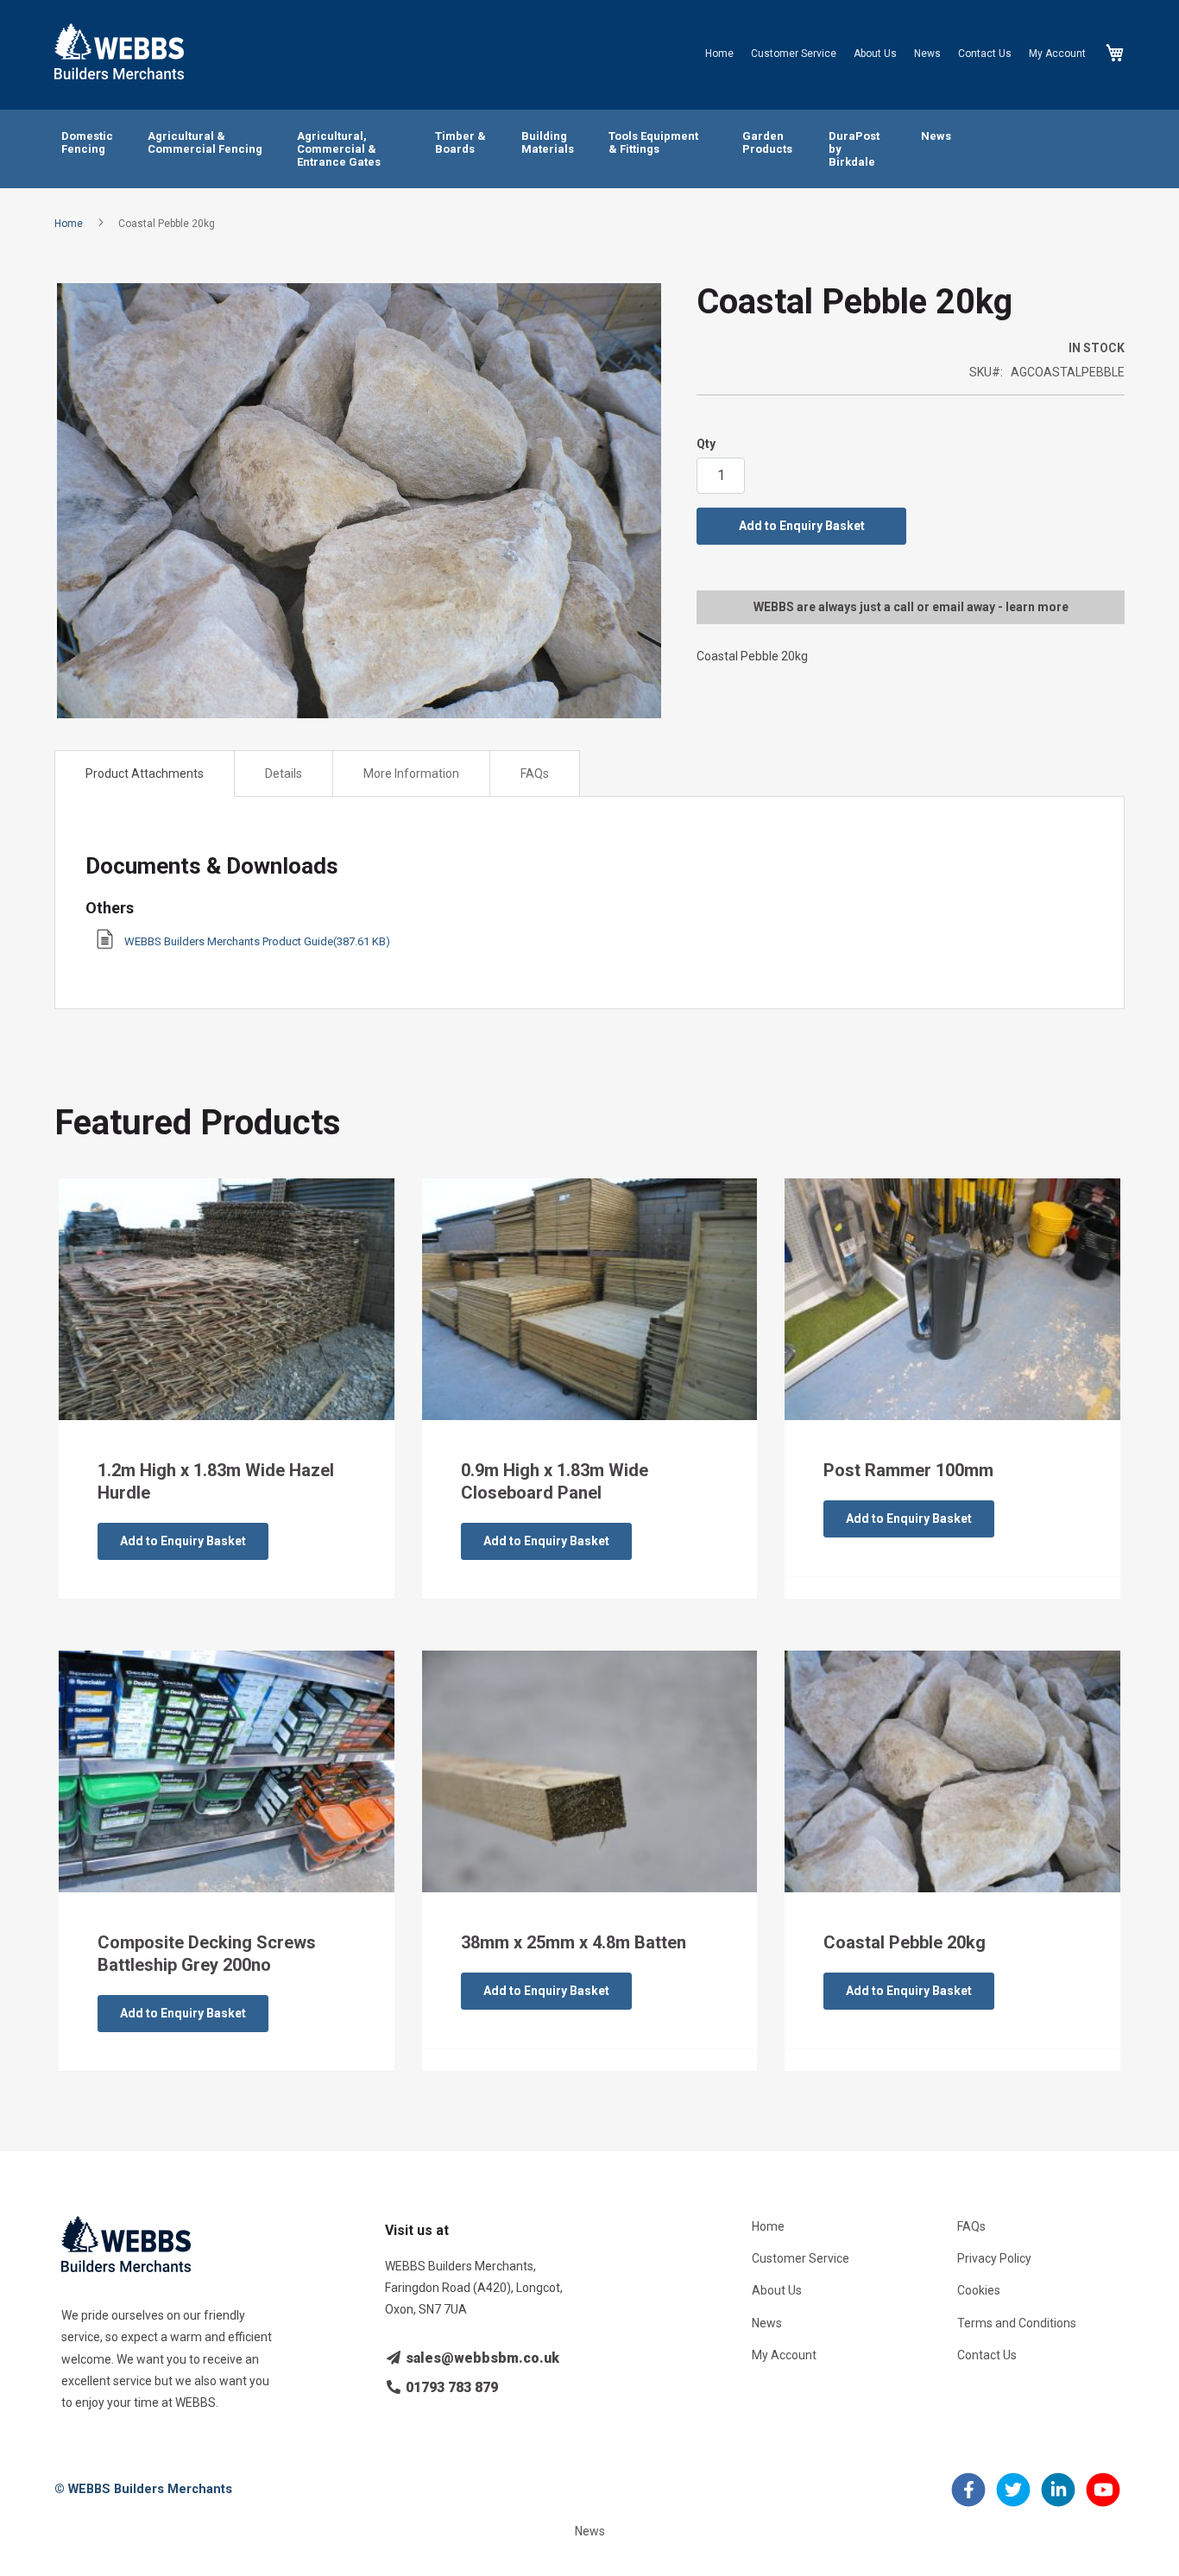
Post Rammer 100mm (908, 1470)
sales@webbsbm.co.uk (481, 2358)
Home (719, 54)
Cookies (979, 2290)
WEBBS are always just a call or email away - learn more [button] (911, 607)
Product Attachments (145, 773)
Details (284, 773)
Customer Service (794, 54)
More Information (411, 773)
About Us (875, 54)
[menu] (589, 149)
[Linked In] (1058, 2500)
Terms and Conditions (1017, 2323)
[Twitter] (1013, 2500)
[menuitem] (87, 143)
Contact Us (985, 54)
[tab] (145, 773)
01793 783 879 (450, 2387)
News (927, 54)
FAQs (535, 773)
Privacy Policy (994, 2258)
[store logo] (119, 51)
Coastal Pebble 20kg (905, 1942)
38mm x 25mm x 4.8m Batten (574, 1942)
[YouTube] (1103, 2500)
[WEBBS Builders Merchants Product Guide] (105, 945)
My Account (1057, 54)
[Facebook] (968, 2500)
